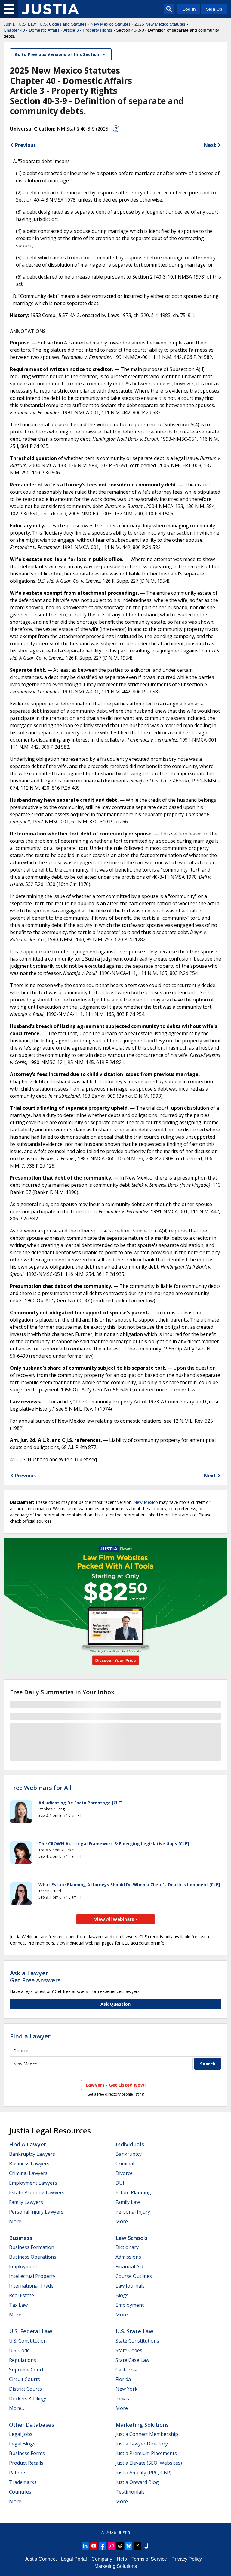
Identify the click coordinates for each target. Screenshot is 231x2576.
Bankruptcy (129, 2154)
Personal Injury (133, 2212)
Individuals (130, 2144)
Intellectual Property (32, 2276)
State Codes (129, 2350)
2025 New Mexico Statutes (160, 24)
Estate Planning (133, 2192)
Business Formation (32, 2247)
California (126, 2370)
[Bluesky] (129, 2546)
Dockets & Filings (28, 2399)
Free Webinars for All (41, 1788)
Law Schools (132, 2238)
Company (102, 2559)
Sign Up (214, 9)
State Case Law (132, 2360)
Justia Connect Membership (147, 2434)
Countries (20, 2492)
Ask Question (115, 2004)
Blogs (122, 2295)
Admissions (128, 2257)
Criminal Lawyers (28, 2173)
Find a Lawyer (30, 2036)
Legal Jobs (21, 2434)
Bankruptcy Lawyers (32, 2154)
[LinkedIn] (85, 2546)
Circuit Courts (25, 2379)
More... (17, 2221)
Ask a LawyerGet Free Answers (35, 1977)
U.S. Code (19, 2350)
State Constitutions (137, 2341)
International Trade (31, 2286)
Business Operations (33, 2257)
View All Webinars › (116, 1919)
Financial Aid (129, 2266)
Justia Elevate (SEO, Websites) (149, 2463)
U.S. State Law (134, 2331)
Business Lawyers (29, 2164)
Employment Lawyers (33, 2183)
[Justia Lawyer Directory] (146, 2546)
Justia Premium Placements (146, 2453)
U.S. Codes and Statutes (63, 24)
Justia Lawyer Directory (142, 2444)
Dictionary (127, 2247)
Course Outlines (134, 2276)
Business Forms (27, 2453)
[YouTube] (94, 2546)
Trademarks (23, 2482)
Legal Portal (74, 2559)
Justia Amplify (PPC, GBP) (143, 2473)
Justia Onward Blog (137, 2482)
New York (126, 2389)
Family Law (128, 2202)
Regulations (23, 2360)
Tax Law (18, 2305)
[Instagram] (111, 2546)
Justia (9, 24)
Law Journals (130, 2286)
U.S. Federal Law (31, 2331)
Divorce (124, 2173)
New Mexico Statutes (111, 24)
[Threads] (120, 2546)
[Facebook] (103, 2546)
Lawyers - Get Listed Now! (116, 2085)
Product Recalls (26, 2463)
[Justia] (50, 9)
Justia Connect (41, 2559)
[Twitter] (137, 2546)
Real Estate (22, 2295)
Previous (25, 145)
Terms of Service (149, 2559)
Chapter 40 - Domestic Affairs (32, 30)
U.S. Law (27, 24)
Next (210, 145)
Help (122, 2559)
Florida (123, 2379)
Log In (189, 9)
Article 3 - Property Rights (88, 30)
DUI (120, 2183)
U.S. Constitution (28, 2341)
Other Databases (32, 2425)
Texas (122, 2399)
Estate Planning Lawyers (37, 2192)
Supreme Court (26, 2370)
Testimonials (130, 2492)
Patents (18, 2473)
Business (21, 2238)
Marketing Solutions (142, 2425)
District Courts (25, 2389)
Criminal (125, 2164)
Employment (23, 2266)
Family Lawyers (26, 2202)
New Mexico (146, 1502)
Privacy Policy (187, 2559)
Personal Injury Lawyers (36, 2212)
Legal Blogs (22, 2444)
